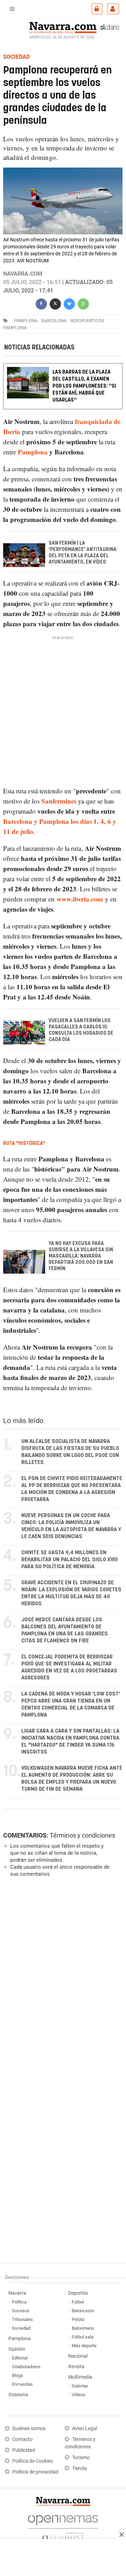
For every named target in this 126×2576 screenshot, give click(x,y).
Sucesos (21, 2311)
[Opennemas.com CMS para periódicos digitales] (63, 2526)
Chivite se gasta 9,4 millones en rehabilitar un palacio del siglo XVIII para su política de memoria (69, 1560)
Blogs (17, 2375)
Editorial (20, 2358)
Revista (76, 2367)
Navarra (17, 2293)
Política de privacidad (35, 2472)
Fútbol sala (83, 2337)
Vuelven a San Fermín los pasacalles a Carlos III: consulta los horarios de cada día (81, 1030)
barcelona (54, 321)
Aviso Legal (85, 2429)
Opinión (17, 2349)
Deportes (78, 2293)
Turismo (81, 2458)
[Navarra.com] (63, 27)
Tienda (79, 2468)
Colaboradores (26, 2367)
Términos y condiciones (82, 1835)
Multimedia (80, 2377)
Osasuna (18, 2395)
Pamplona (34, 452)
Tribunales (22, 2319)
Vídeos (79, 2395)
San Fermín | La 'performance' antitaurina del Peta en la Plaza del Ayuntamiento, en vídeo (83, 553)
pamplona (26, 321)
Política (19, 2302)
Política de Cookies (33, 2461)
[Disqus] (62, 1979)
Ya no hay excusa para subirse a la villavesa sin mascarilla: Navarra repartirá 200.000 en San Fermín (81, 1256)
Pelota (78, 2319)
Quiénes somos (29, 2429)
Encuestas (22, 2384)
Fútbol (78, 2302)
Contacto (22, 2439)
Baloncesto (83, 2311)
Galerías (80, 2386)
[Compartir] (41, 303)
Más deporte (84, 2346)
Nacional (78, 2356)
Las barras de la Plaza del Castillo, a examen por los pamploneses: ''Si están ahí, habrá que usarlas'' (84, 386)
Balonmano (83, 2328)
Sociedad (21, 2328)
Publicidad (24, 2450)
